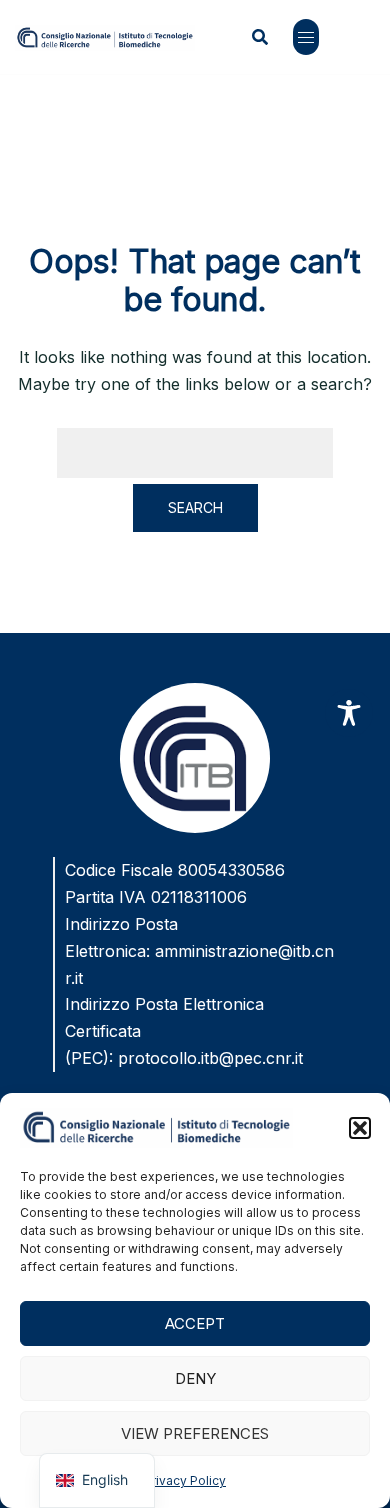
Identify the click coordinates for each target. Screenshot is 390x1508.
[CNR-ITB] (105, 36)
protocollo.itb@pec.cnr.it (210, 1058)
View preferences (195, 1433)
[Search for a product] (260, 37)
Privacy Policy (185, 1480)
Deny (195, 1378)
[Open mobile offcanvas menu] (306, 37)
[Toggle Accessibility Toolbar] (349, 713)
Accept (195, 1323)
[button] (360, 1128)
